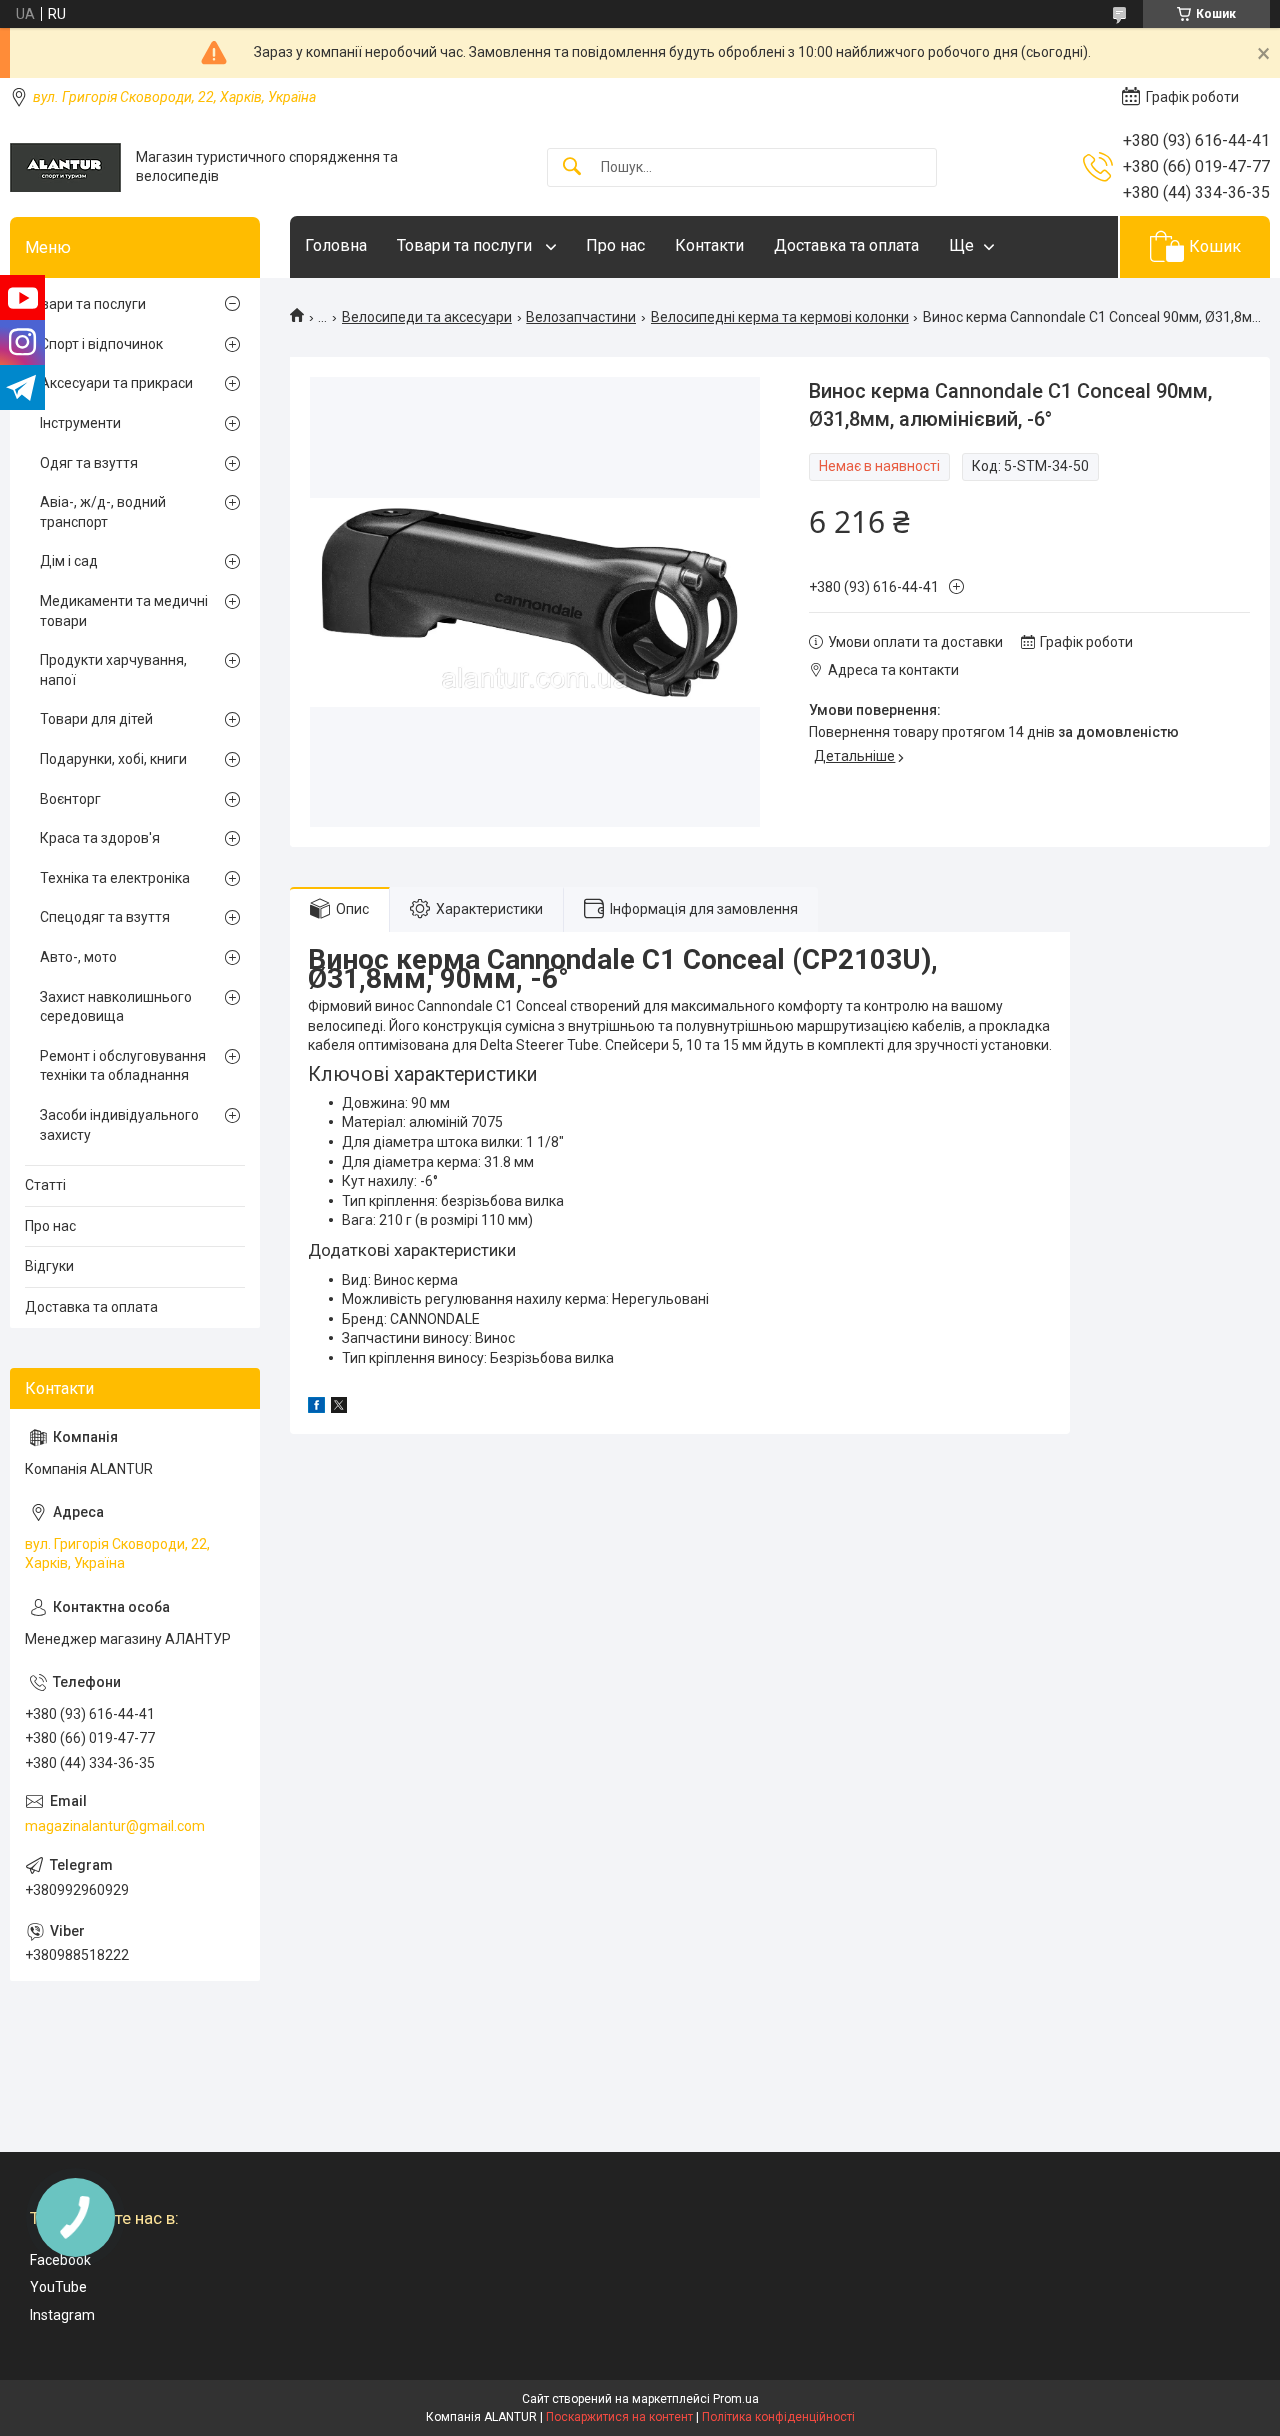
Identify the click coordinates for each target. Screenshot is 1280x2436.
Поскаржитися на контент (619, 2417)
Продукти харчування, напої (113, 670)
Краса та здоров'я (100, 838)
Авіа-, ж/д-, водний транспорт (103, 512)
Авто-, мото (78, 957)
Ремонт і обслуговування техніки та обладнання (123, 1066)
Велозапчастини (581, 317)
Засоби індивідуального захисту (119, 1125)
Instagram (62, 2315)
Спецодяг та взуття (105, 917)
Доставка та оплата (846, 245)
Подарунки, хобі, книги (113, 759)
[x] (339, 1408)
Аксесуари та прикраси (116, 383)
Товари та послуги (466, 245)
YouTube (58, 2287)
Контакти (709, 245)
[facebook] (316, 1408)
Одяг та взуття (89, 463)
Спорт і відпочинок (101, 344)
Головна (336, 245)
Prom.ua (736, 2399)
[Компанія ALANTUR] (65, 167)
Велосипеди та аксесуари (427, 317)
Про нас (615, 245)
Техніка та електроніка (115, 878)
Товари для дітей (96, 719)
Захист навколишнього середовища (116, 1007)
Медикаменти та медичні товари (124, 611)
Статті (45, 1185)
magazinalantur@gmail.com (115, 1826)
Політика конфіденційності (778, 2417)
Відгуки (49, 1266)
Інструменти (80, 423)
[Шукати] (572, 167)
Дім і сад (69, 561)
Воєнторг (70, 799)
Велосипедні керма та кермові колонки (780, 317)
